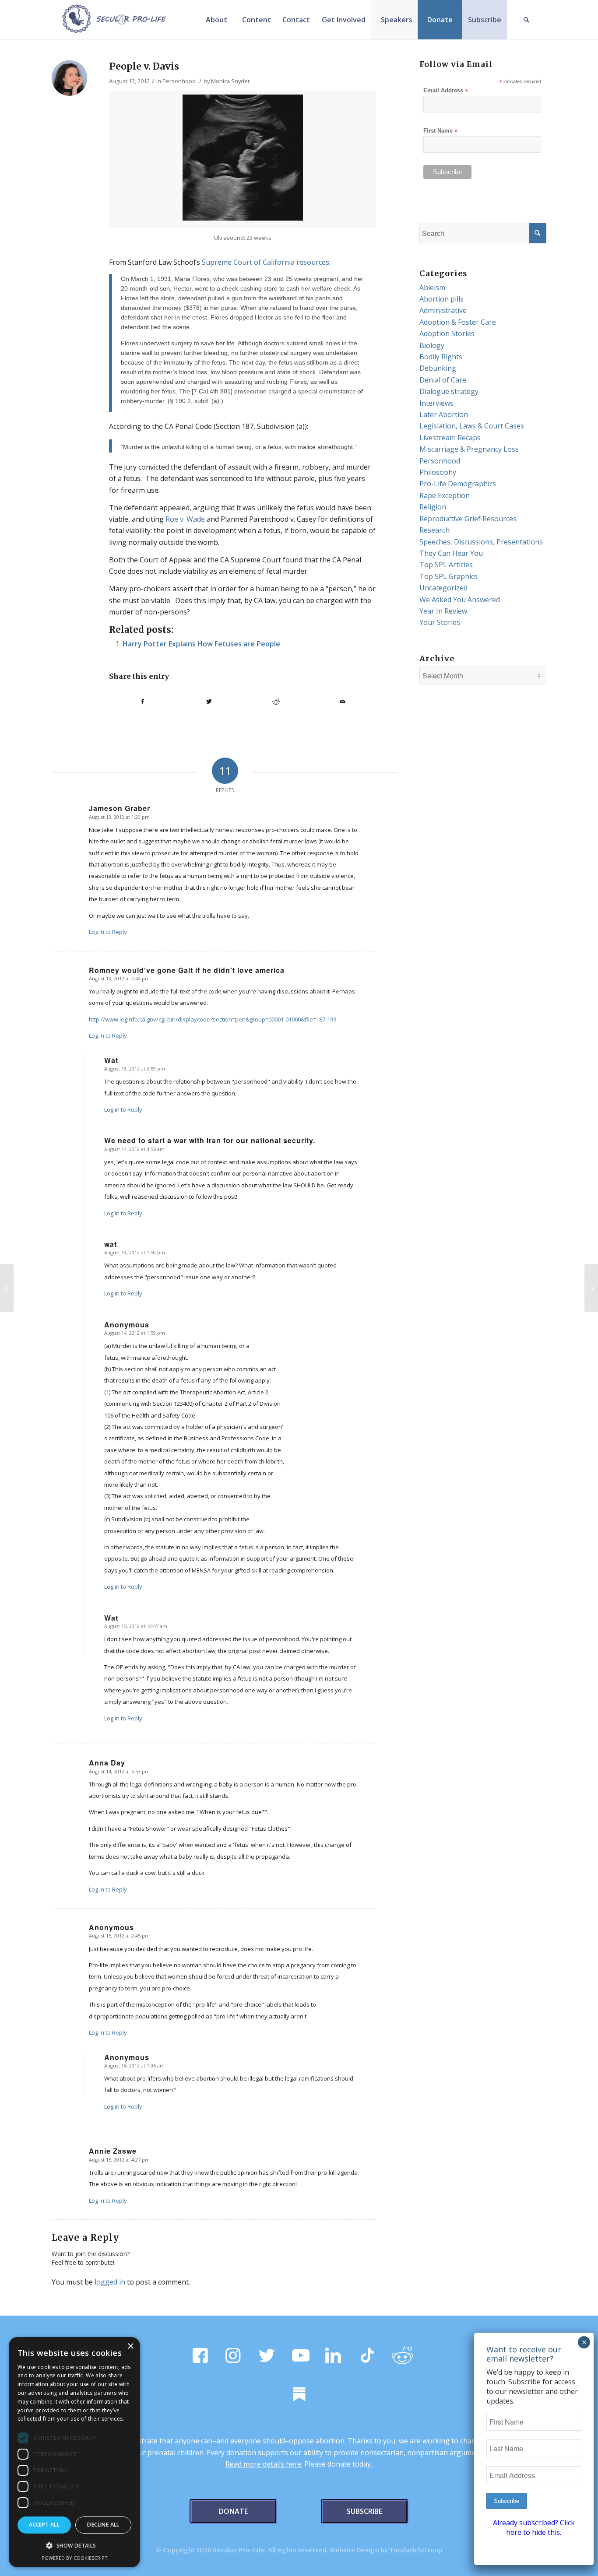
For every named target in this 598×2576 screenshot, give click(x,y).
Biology (432, 345)
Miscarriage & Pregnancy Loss (469, 449)
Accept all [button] (44, 2525)
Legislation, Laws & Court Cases (472, 426)
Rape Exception (445, 495)
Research (434, 530)
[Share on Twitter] (209, 702)
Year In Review (443, 611)
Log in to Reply (108, 932)
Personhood (179, 81)
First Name (440, 131)
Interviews (436, 403)
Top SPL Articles (446, 565)
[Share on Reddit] (276, 702)
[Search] (527, 20)
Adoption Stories (447, 333)
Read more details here (263, 2464)
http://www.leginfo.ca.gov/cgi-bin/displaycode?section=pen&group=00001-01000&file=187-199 (213, 1019)
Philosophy (438, 472)
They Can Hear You (451, 553)
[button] (74, 2546)
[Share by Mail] (342, 702)
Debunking (438, 368)
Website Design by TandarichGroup (386, 2550)
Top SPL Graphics (448, 576)
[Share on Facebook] (142, 702)
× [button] (130, 2346)
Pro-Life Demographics (458, 484)
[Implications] (7, 1288)
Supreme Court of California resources (266, 262)
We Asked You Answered (460, 600)
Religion (433, 507)
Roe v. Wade (185, 519)
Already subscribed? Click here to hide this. (534, 2527)
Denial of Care (443, 380)
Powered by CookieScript (75, 2558)
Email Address (446, 91)
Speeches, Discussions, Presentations (481, 542)
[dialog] (74, 2452)
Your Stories (440, 622)
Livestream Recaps (450, 438)
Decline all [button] (103, 2525)
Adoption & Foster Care (458, 322)
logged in (110, 2282)
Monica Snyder (230, 81)
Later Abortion (444, 414)
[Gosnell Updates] (591, 1288)
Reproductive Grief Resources (468, 519)
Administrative (443, 310)
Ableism (432, 288)
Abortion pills (441, 299)
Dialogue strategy (449, 391)
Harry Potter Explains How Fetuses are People (201, 644)
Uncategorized (443, 588)
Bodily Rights (441, 357)
